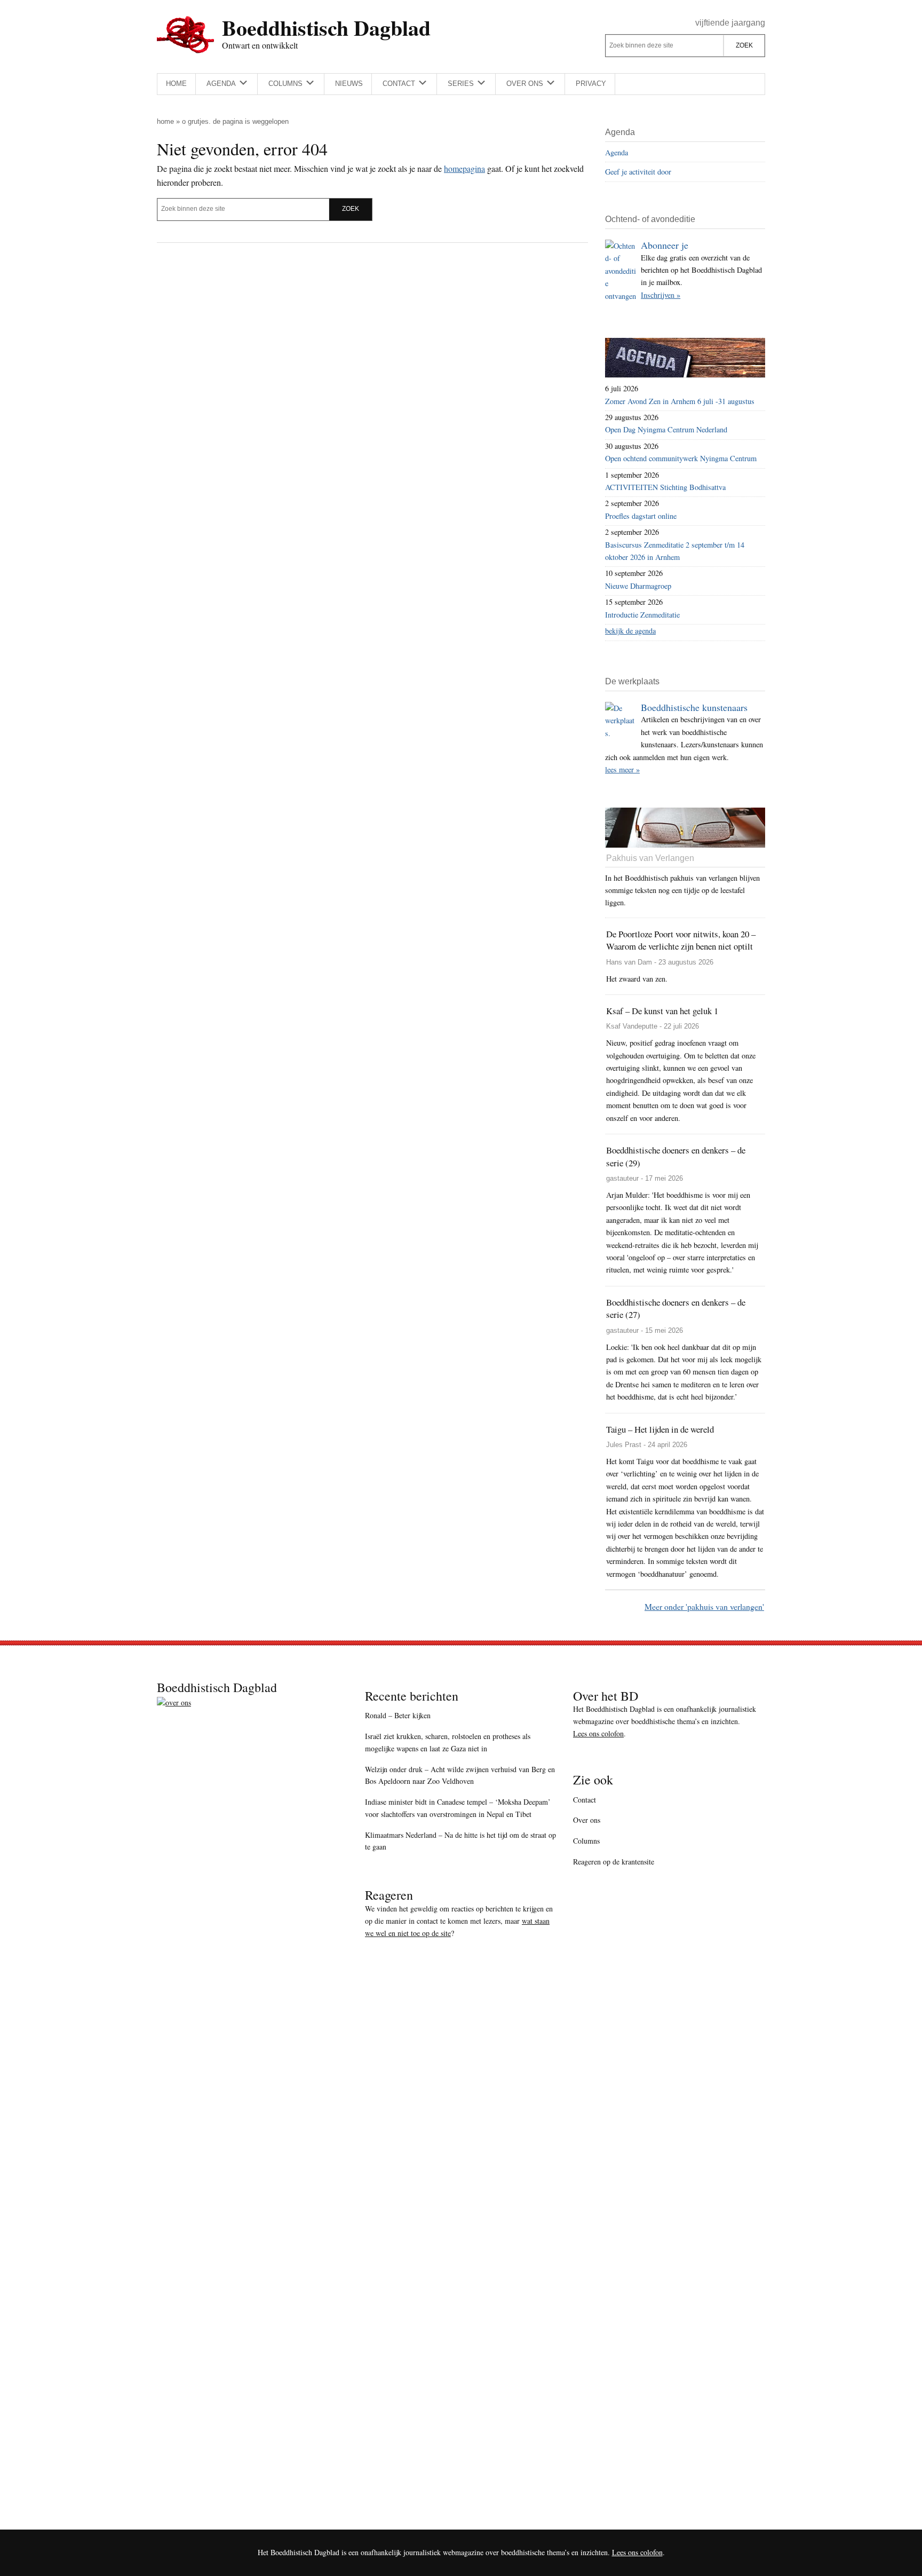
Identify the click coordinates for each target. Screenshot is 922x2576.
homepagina (464, 168)
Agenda (617, 152)
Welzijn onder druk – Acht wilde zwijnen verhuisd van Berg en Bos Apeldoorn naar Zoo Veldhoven (460, 1775)
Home (165, 121)
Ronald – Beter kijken (398, 1715)
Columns (586, 1841)
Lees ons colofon (598, 1733)
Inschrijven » (661, 295)
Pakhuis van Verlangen (650, 858)
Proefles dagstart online (641, 516)
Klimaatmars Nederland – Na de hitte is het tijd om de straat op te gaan (460, 1841)
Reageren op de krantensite (614, 1862)
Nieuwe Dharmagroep (638, 586)
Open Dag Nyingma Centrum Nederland (666, 429)
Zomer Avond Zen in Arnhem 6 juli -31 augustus (680, 401)
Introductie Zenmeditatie (642, 615)
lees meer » (622, 769)
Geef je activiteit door (638, 172)
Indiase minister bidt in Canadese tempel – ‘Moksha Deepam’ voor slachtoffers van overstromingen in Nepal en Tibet (458, 1808)
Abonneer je (665, 245)
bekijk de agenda (630, 631)
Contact (585, 1800)
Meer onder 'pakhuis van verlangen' (704, 1606)
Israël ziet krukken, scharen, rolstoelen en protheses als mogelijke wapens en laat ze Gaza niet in (448, 1742)
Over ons (587, 1820)
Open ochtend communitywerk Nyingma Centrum (681, 458)
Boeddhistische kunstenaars (694, 707)
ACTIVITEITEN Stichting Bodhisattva (665, 487)
